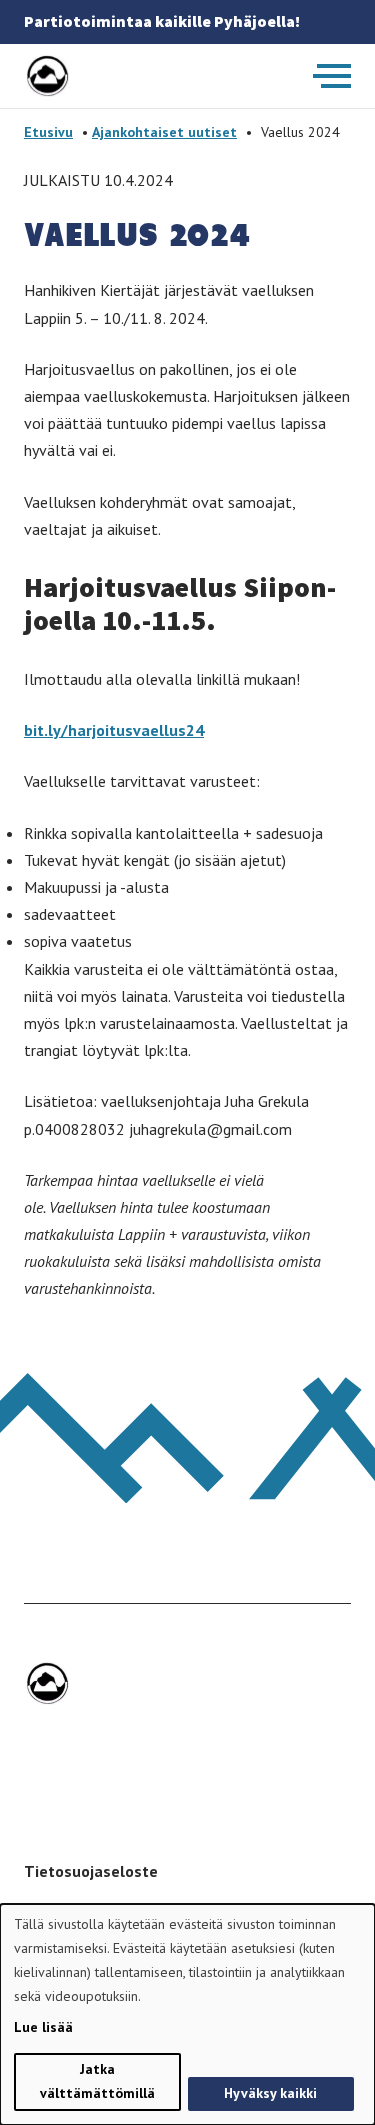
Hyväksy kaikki (270, 2093)
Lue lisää (43, 2027)
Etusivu (48, 132)
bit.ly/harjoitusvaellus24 (114, 730)
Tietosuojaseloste (91, 1871)
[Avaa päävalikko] (332, 76)
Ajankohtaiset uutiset (164, 132)
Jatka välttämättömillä (97, 2081)
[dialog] (187, 2014)
